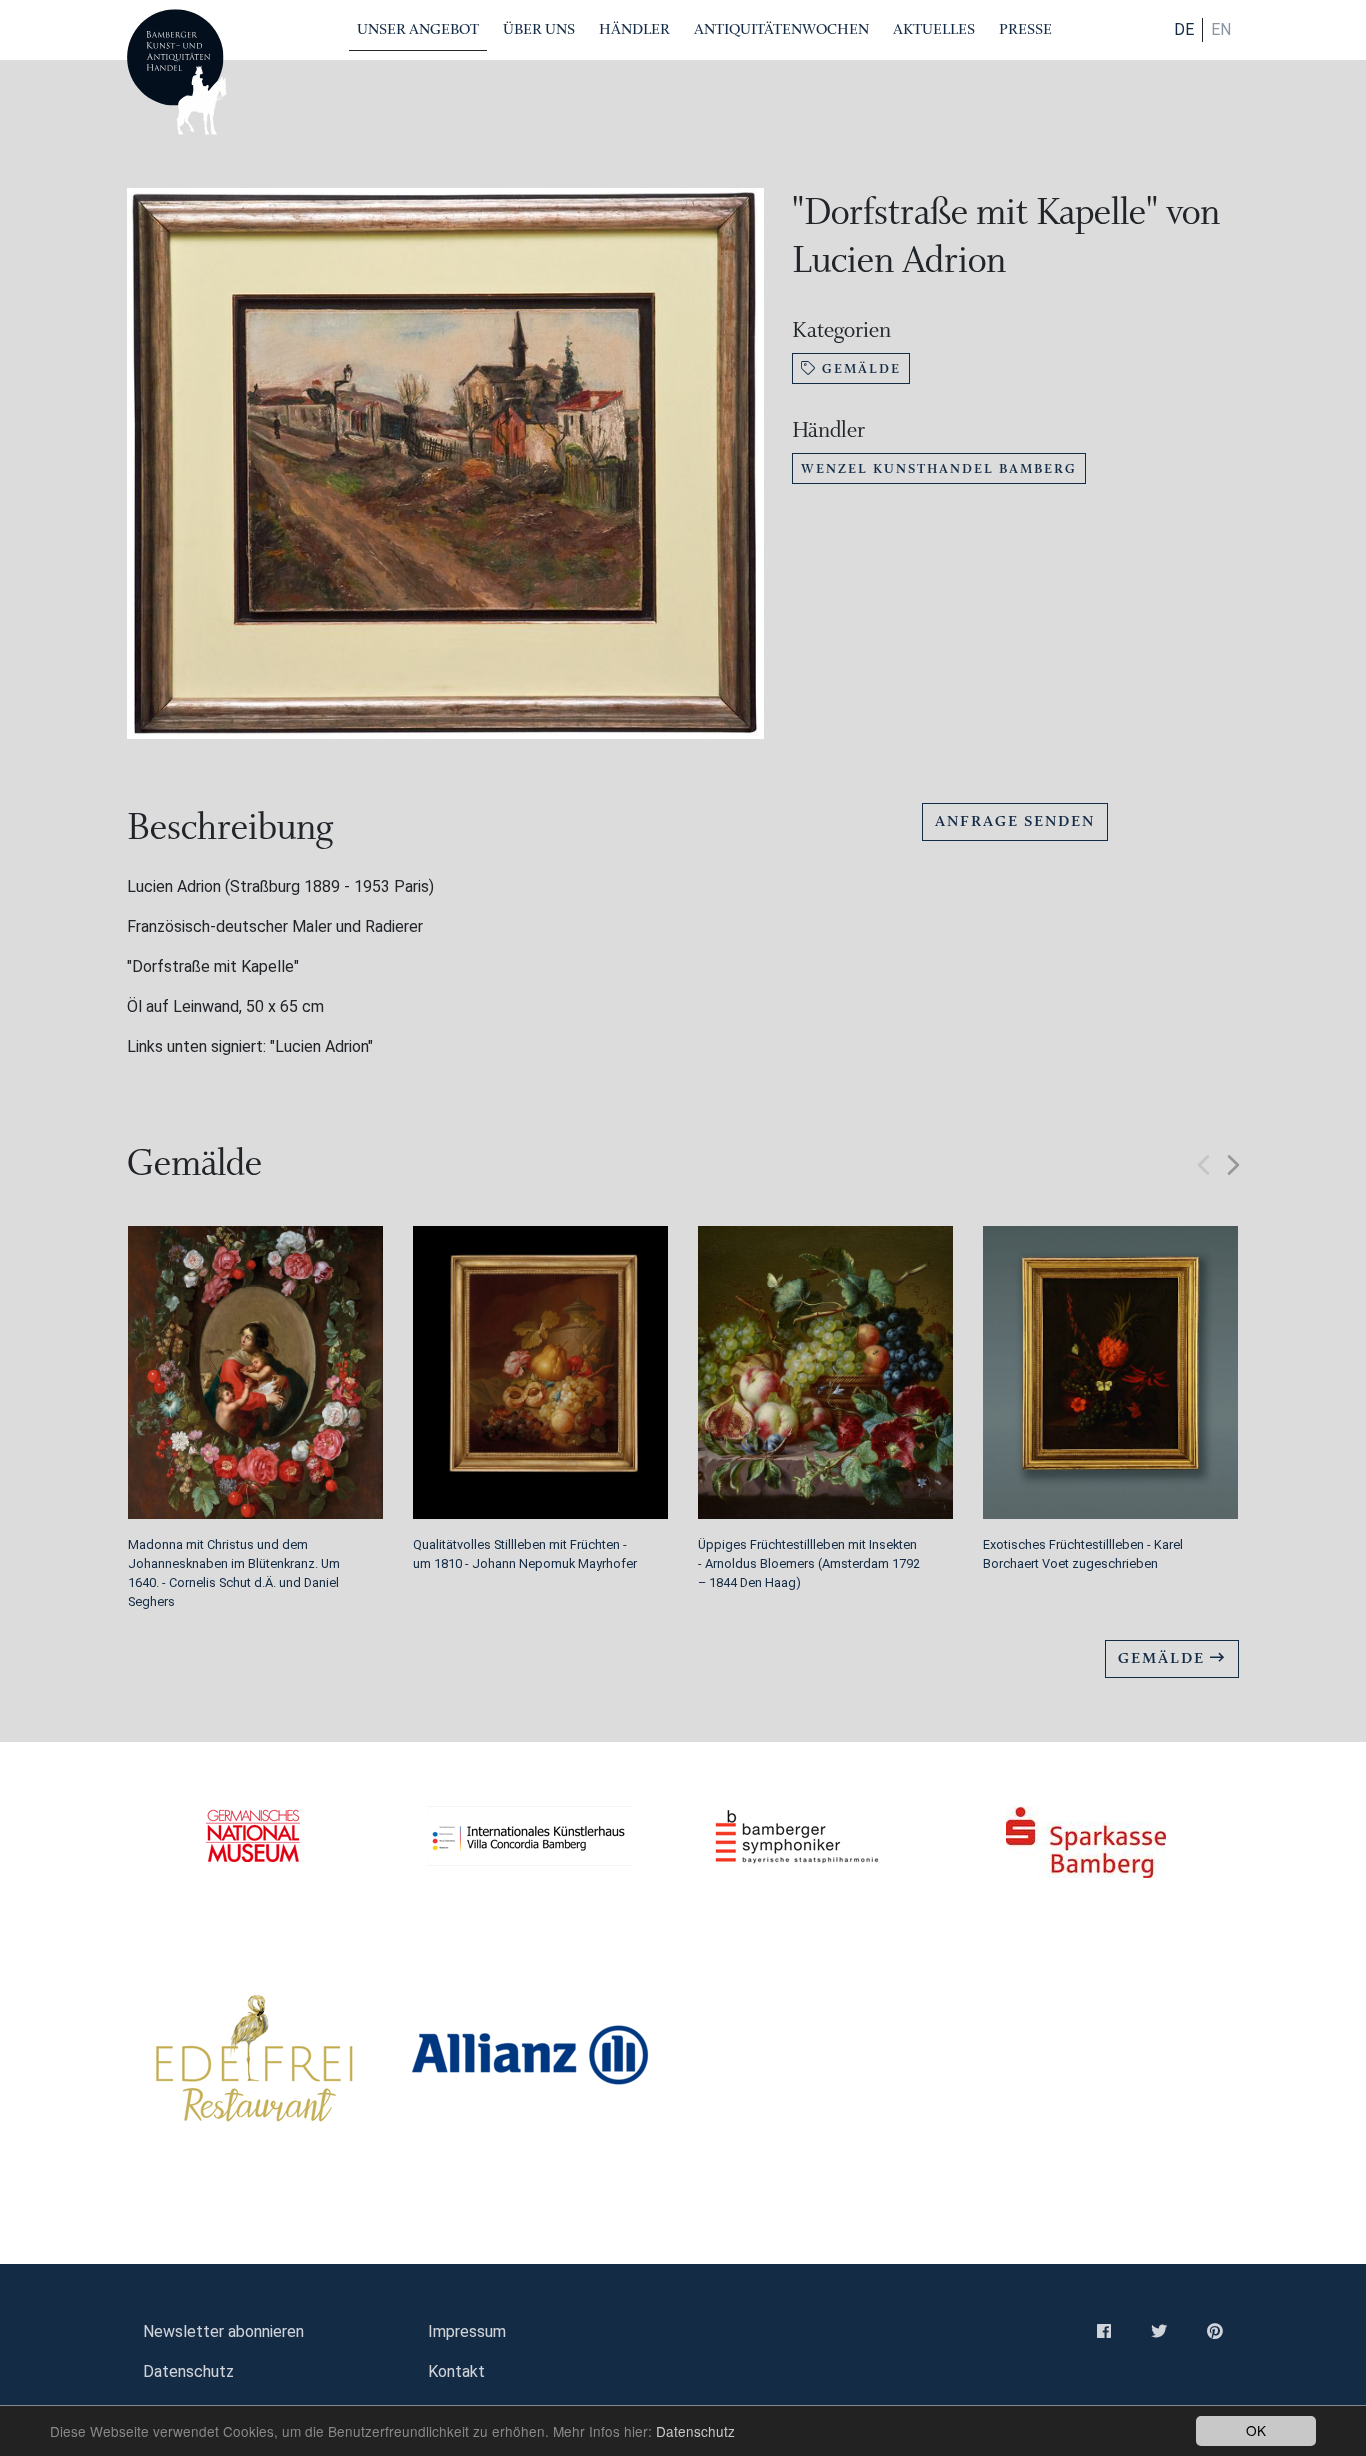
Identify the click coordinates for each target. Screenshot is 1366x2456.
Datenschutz (695, 2431)
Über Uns (539, 29)
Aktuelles (934, 29)
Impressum (467, 2331)
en (1221, 29)
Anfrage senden (1015, 821)
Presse (1025, 29)
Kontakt (456, 2371)
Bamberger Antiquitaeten (177, 72)
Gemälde (859, 368)
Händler (634, 29)
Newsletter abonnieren (223, 2331)
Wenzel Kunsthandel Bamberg (939, 468)
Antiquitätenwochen (781, 29)
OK (1256, 2430)
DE (1184, 29)
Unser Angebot (418, 29)
